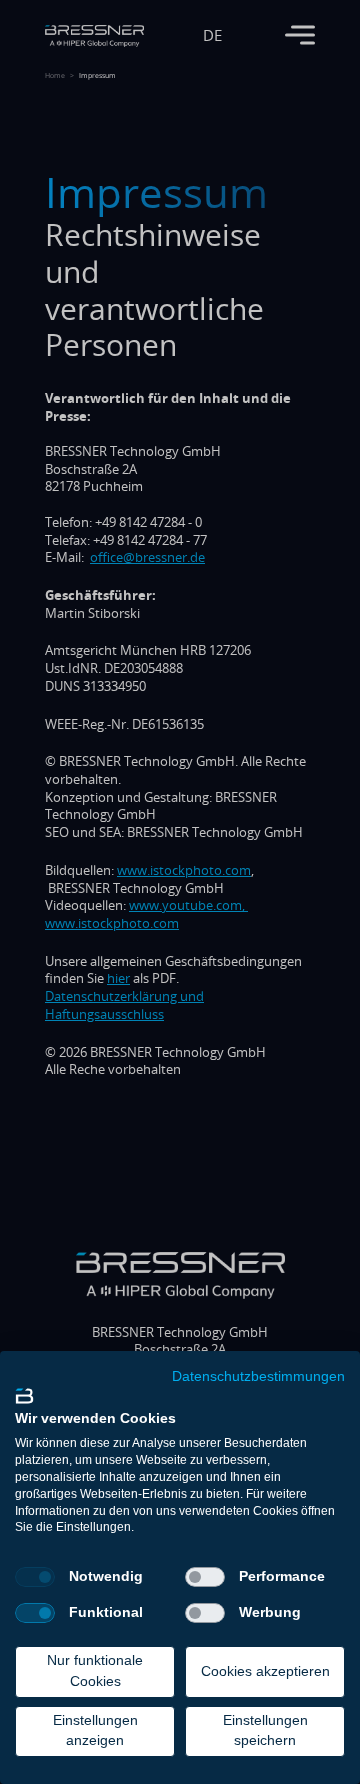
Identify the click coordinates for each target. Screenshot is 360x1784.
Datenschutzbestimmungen (258, 1377)
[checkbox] (35, 1577)
